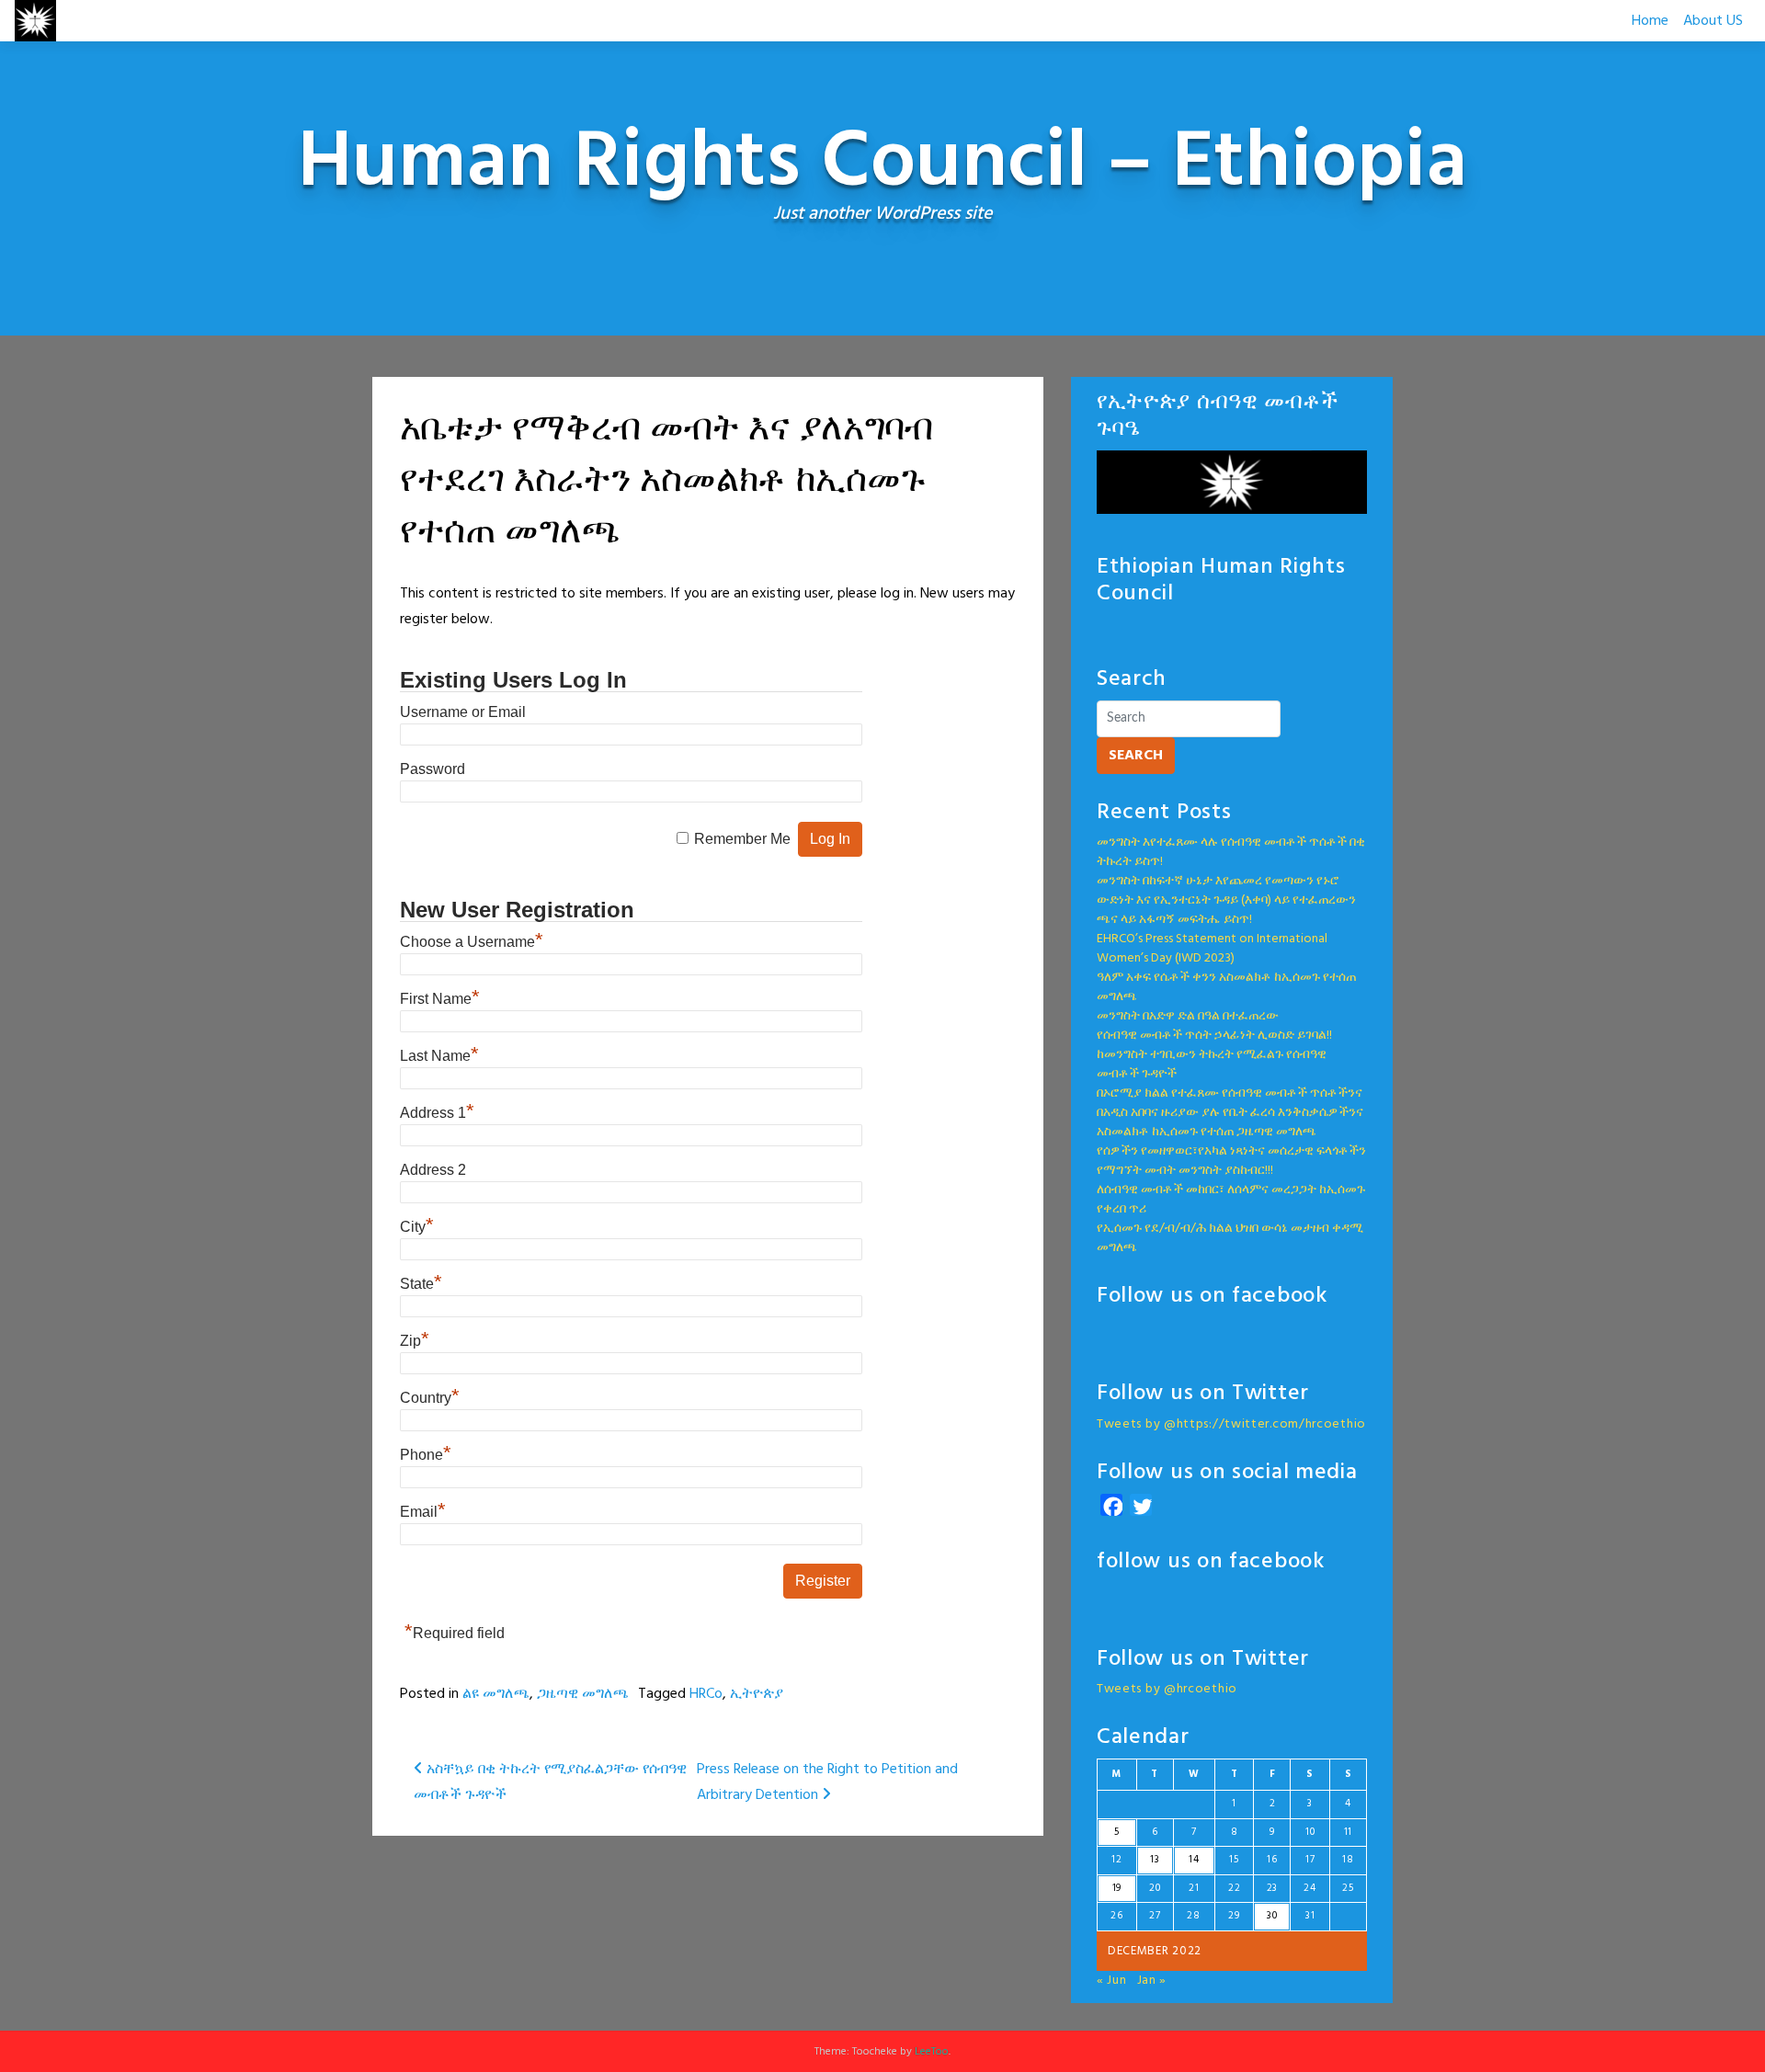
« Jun (1112, 1981)
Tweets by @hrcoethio (1167, 1689)
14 (1194, 1860)
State (421, 1284)
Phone (426, 1455)
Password (433, 769)
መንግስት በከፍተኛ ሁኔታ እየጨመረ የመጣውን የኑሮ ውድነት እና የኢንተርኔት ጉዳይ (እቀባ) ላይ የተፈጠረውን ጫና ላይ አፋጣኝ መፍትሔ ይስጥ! (1226, 900)
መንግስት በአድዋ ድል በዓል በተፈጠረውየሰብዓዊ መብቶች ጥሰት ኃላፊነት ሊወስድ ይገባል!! (1214, 1026)
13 (1155, 1860)
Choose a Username (472, 942)
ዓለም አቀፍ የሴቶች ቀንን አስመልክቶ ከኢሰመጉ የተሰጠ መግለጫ (1226, 987)
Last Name (439, 1056)
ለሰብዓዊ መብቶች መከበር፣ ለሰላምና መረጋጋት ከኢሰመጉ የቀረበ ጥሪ (1231, 1200)
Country (430, 1398)
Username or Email (463, 712)
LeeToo (932, 2052)
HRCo (706, 1694)
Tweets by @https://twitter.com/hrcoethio (1231, 1424)
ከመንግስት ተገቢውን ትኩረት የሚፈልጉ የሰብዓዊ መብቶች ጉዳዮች (1212, 1064)
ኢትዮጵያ (757, 1694)
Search (1136, 756)
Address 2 (433, 1170)
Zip (415, 1341)
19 (1117, 1888)
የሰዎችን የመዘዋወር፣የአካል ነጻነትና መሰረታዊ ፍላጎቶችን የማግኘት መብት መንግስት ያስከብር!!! (1231, 1161)
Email (423, 1512)
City (417, 1227)
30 (1272, 1916)
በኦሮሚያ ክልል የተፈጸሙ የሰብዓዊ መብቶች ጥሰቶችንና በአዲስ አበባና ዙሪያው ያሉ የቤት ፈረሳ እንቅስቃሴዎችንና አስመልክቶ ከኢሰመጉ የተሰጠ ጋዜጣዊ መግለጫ (1230, 1113)
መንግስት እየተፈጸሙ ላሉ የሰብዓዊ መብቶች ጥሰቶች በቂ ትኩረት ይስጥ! (1231, 852)
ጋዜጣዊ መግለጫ (583, 1694)
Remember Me (742, 839)
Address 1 (437, 1113)
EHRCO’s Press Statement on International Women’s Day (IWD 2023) (1212, 949)
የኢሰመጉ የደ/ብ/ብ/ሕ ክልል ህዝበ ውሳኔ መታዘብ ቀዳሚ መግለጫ (1230, 1238)
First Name (440, 999)
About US (1713, 21)
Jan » (1152, 1981)
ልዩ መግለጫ (496, 1694)
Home (1650, 21)
